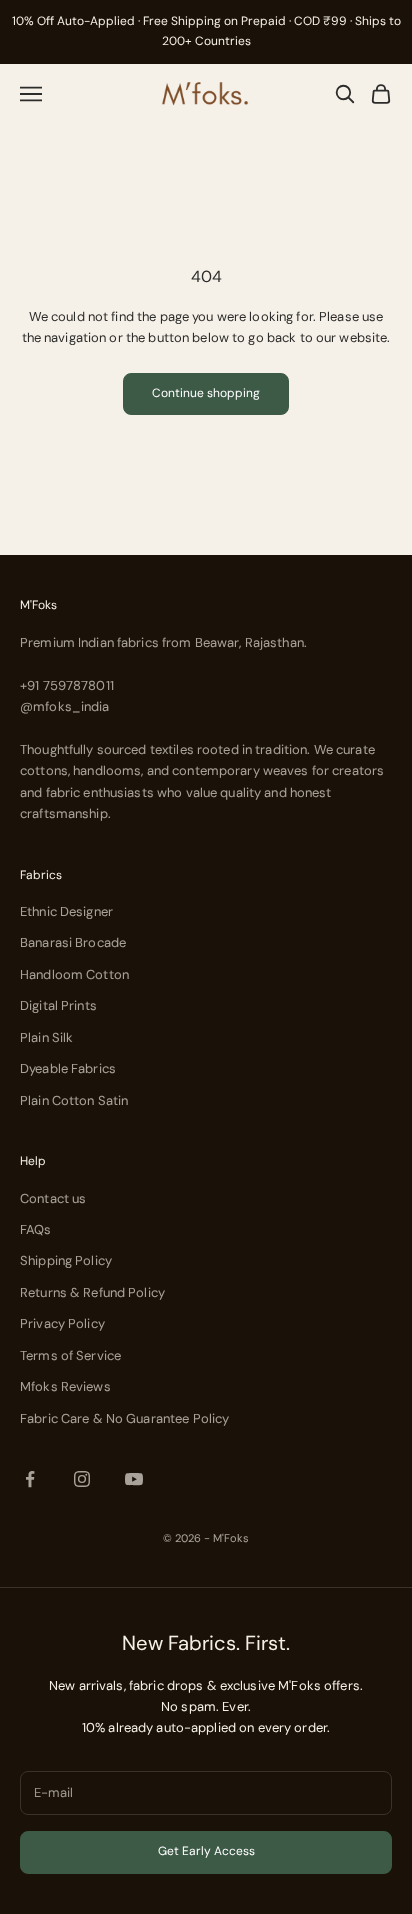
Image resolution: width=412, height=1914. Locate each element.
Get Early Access (206, 1851)
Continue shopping (206, 393)
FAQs (36, 1229)
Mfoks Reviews (65, 1386)
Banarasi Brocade (73, 942)
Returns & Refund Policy (92, 1292)
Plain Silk (46, 1037)
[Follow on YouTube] (134, 1479)
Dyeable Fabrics (68, 1068)
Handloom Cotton (74, 974)
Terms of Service (70, 1355)
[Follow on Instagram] (82, 1479)
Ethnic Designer (66, 911)
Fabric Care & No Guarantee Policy (124, 1418)
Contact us (53, 1198)
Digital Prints (58, 1005)
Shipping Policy (66, 1260)
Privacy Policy (62, 1323)
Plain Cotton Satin (74, 1100)
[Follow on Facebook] (30, 1479)
